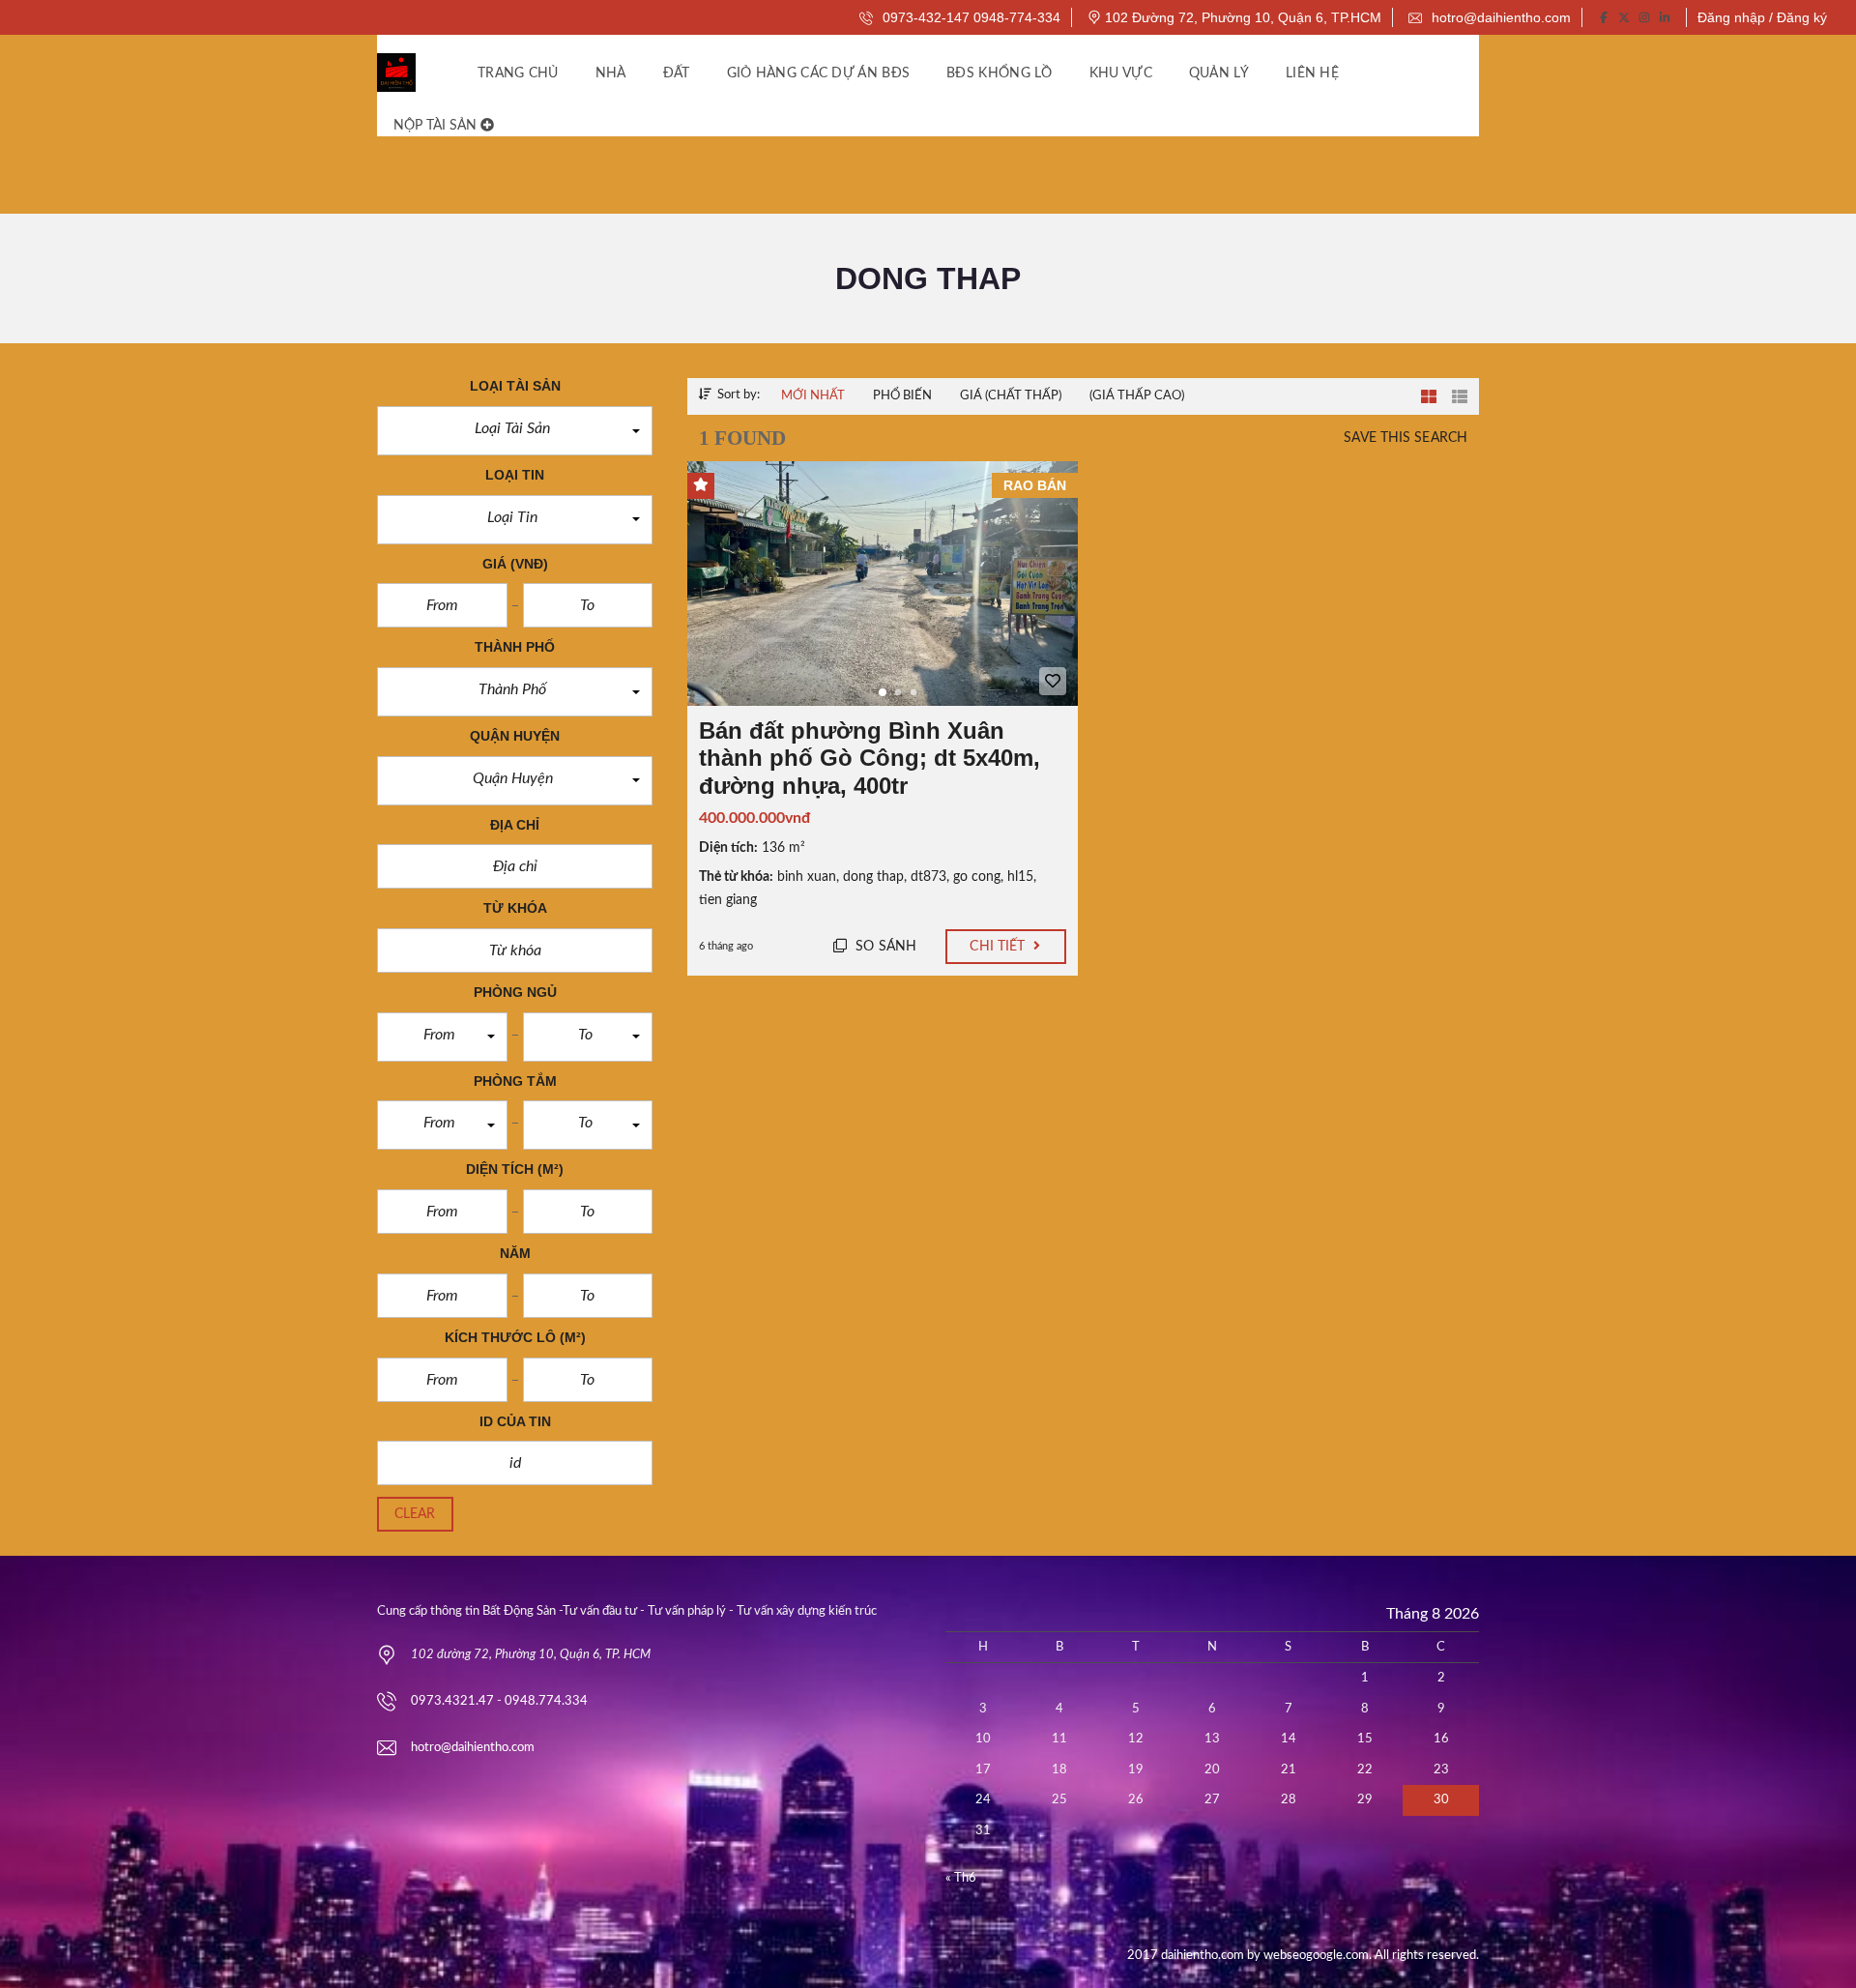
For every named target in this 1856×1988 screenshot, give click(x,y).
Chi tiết (999, 947)
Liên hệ (1312, 73)
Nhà (611, 73)
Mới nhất (813, 396)
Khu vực (1121, 73)
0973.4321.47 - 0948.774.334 (499, 1701)
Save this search (1406, 438)
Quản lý (1219, 73)
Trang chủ (518, 73)
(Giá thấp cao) (1137, 396)
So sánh (884, 947)
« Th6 (961, 1878)
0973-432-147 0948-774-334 (970, 17)
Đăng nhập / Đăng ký (1762, 17)
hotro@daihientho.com (1499, 17)
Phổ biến (902, 396)
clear (415, 1514)
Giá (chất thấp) (1011, 396)
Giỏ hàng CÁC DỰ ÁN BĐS (819, 73)
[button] (515, 431)
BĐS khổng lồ (1000, 73)
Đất (677, 73)
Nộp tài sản (437, 126)
